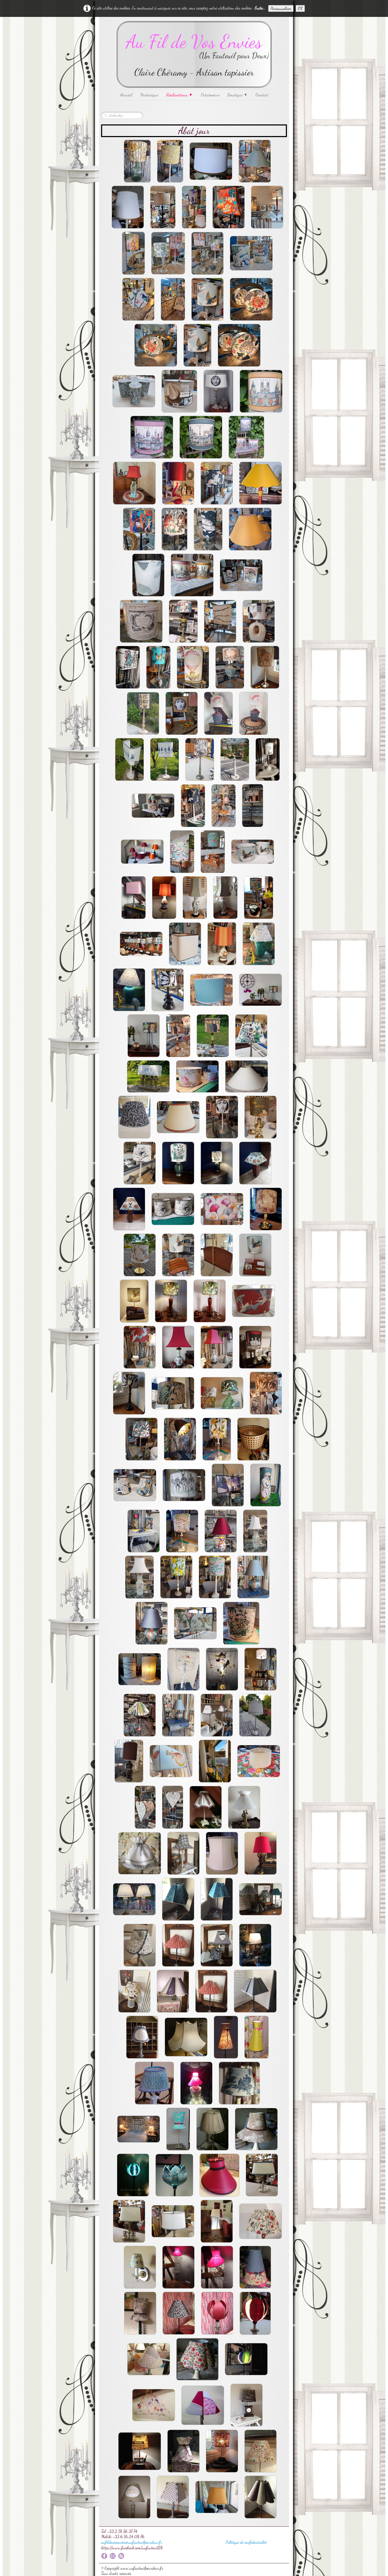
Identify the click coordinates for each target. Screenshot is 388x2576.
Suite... (260, 8)
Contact (262, 95)
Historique (149, 95)
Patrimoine (210, 95)
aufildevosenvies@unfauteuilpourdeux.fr (132, 2542)
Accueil (126, 95)
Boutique (237, 95)
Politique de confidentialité (246, 2542)
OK (300, 8)
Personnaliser (281, 8)
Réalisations (179, 95)
